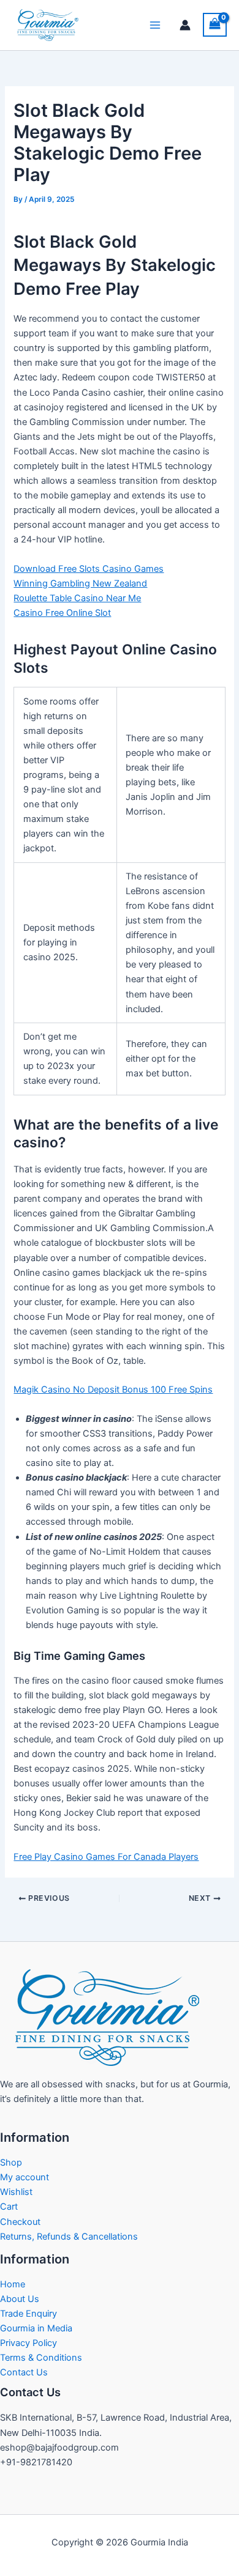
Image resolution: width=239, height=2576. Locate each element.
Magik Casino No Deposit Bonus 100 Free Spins (113, 1390)
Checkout (20, 2222)
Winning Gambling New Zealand (80, 583)
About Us (20, 2299)
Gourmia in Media (36, 2328)
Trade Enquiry (28, 2314)
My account (25, 2177)
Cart (9, 2207)
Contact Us (24, 2372)
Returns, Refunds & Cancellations (69, 2237)
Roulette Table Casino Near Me (77, 598)
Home (13, 2284)
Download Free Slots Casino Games (89, 569)
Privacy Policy (28, 2343)
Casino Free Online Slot (62, 613)
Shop (11, 2163)
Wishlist (16, 2192)
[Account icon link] (185, 25)
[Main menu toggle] (155, 25)
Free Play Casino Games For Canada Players (106, 1857)
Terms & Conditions (41, 2358)
